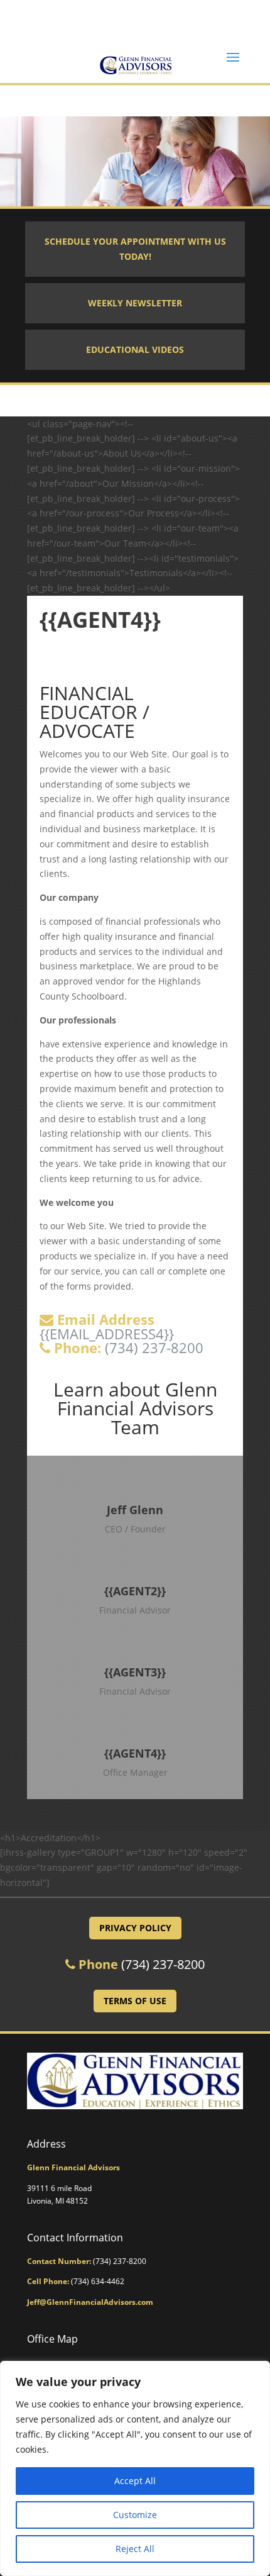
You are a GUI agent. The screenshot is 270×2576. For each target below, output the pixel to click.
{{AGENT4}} (135, 1753)
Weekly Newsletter (135, 303)
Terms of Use (135, 2001)
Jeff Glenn (135, 1510)
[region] (135, 2468)
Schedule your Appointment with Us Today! (135, 249)
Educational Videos (135, 349)
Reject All (135, 2549)
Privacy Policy (135, 1928)
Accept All (135, 2481)
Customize (135, 2515)
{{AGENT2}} (135, 1591)
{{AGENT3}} (135, 1672)
